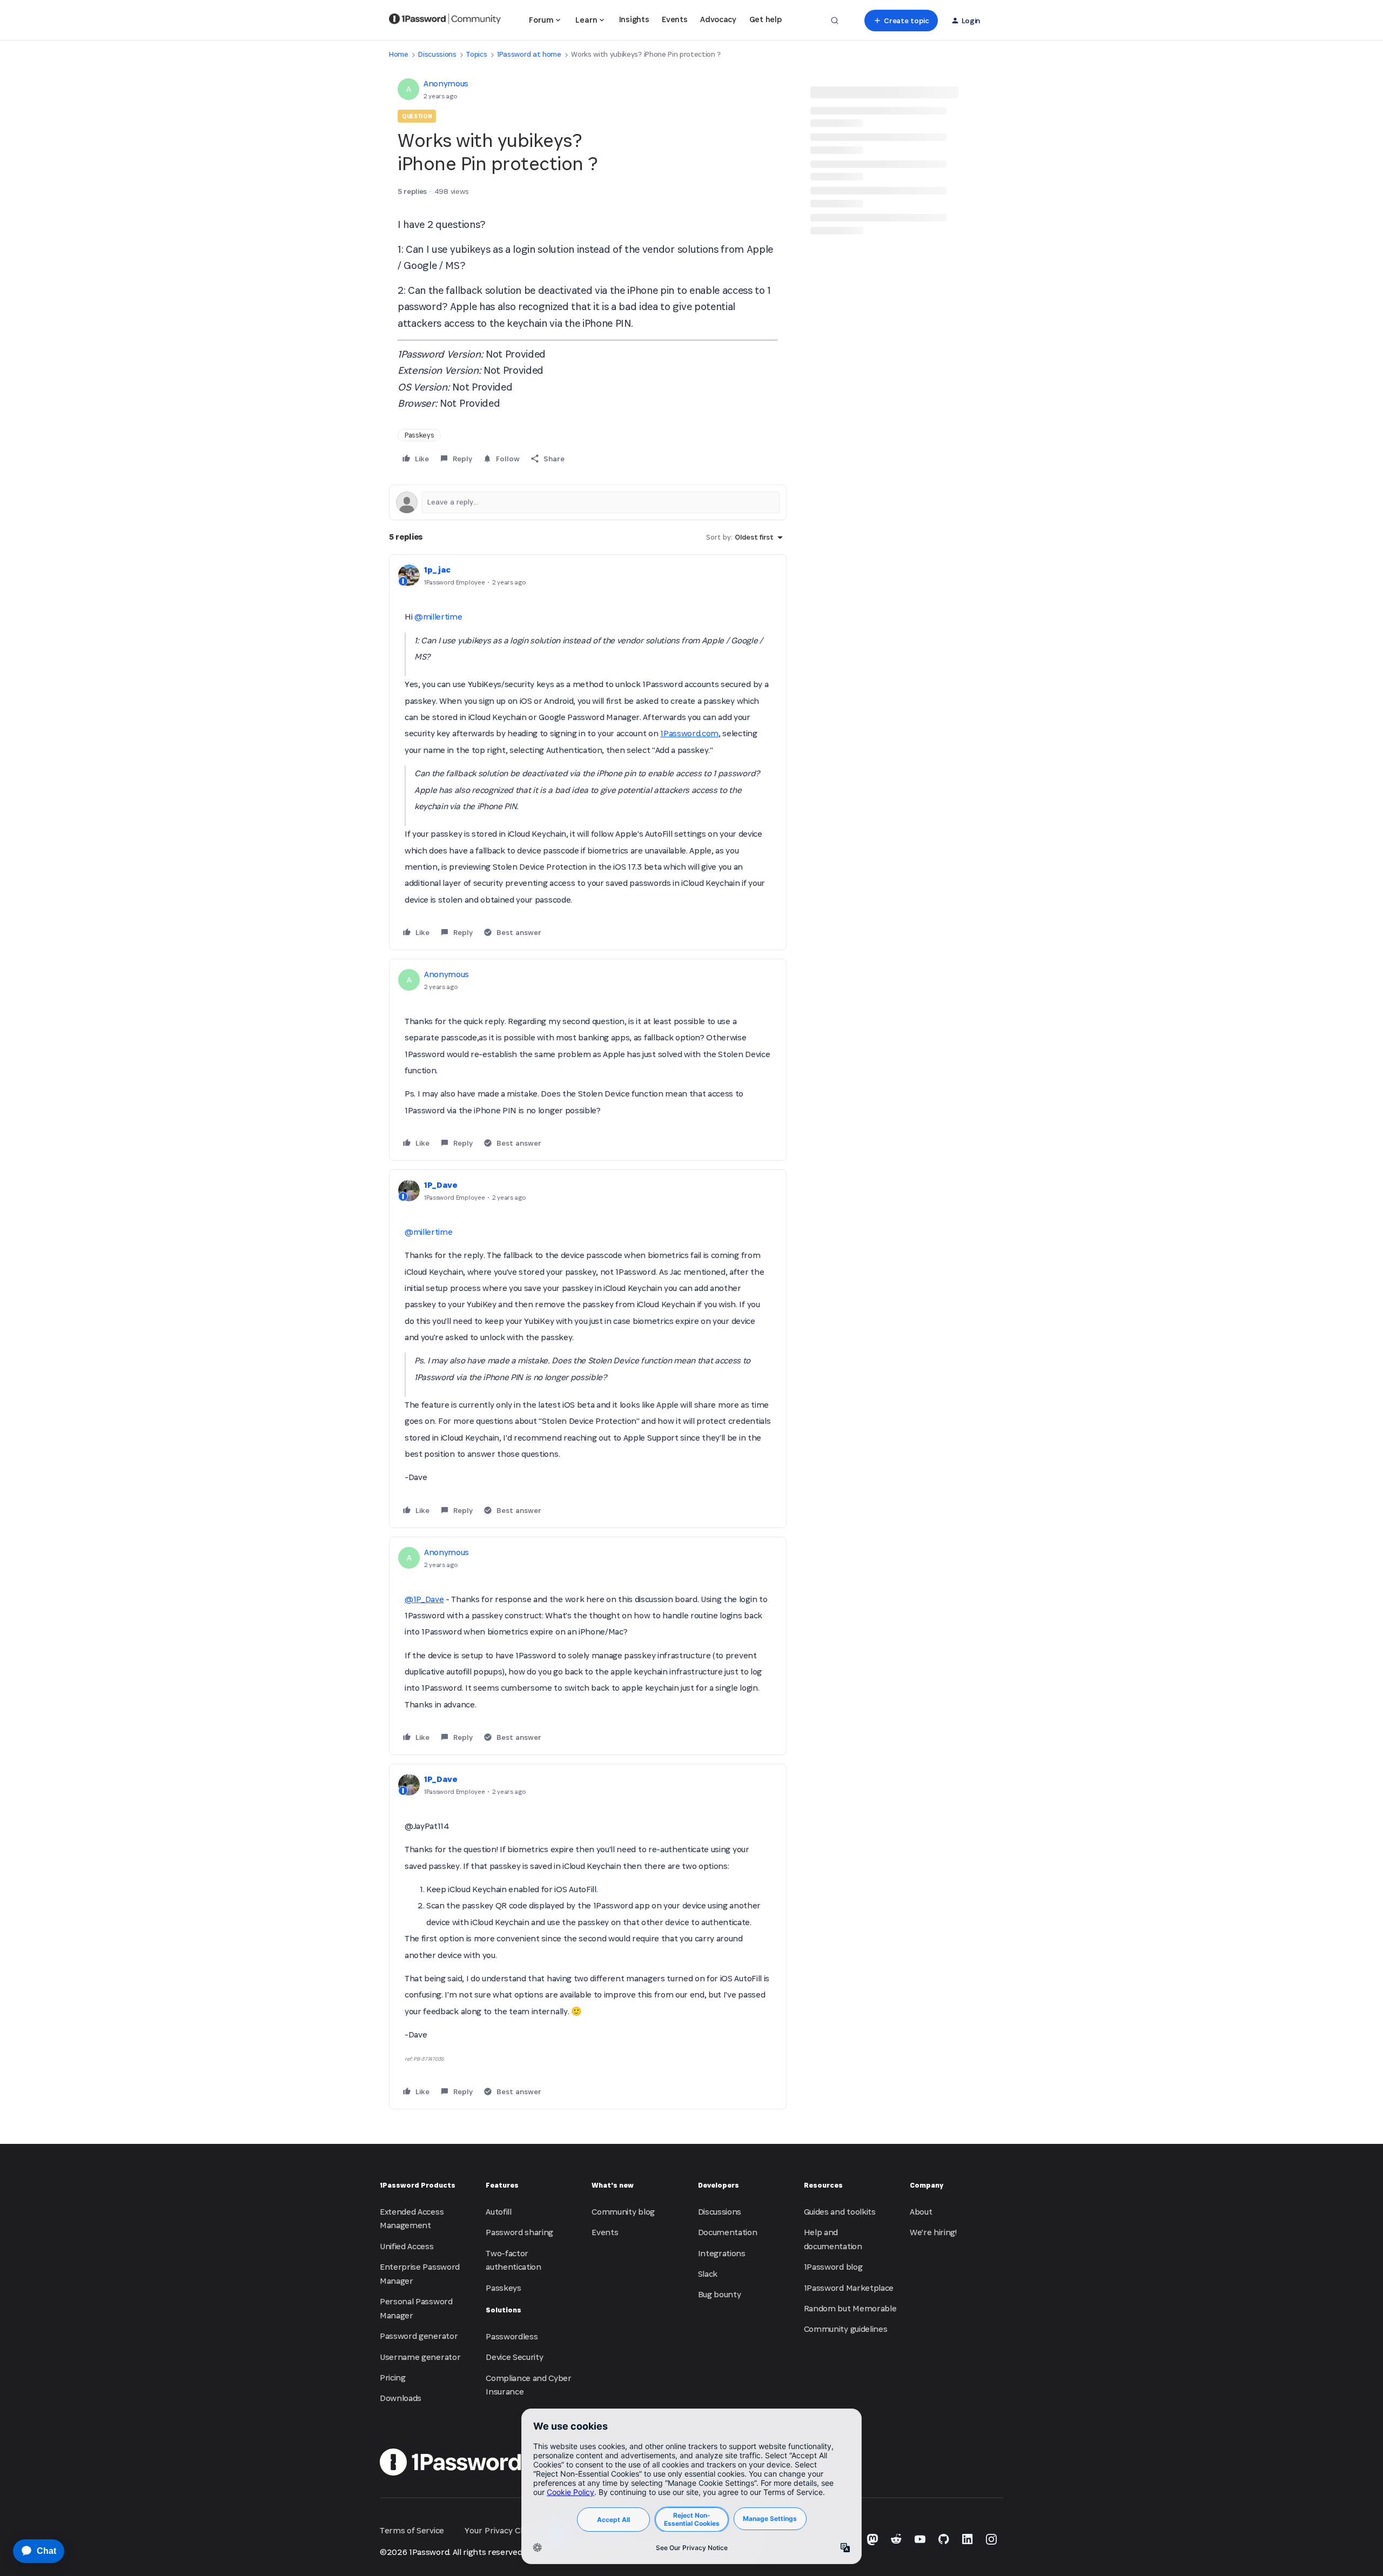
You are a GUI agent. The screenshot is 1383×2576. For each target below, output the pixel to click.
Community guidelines (846, 2329)
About (921, 2212)
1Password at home (529, 54)
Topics (476, 54)
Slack (708, 2274)
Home (399, 54)
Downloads (401, 2398)
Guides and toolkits (840, 2212)
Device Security (514, 2357)
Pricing (393, 2377)
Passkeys (419, 435)
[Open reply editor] (588, 502)
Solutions (503, 2310)
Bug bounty (720, 2294)
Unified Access (407, 2246)
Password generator (419, 2336)
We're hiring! (933, 2232)
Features (502, 2185)
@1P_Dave (424, 1599)
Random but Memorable (850, 2308)
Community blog (623, 2212)
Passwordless (512, 2336)
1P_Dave (441, 1185)
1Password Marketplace (849, 2288)
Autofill (498, 2212)
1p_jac (437, 570)
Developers (719, 2185)
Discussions (437, 54)
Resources (823, 2185)
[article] (588, 752)
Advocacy (718, 19)
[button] (901, 21)
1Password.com (689, 733)
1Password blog (833, 2267)
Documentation (728, 2232)
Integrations (722, 2253)
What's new (613, 2185)
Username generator (420, 2357)
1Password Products (418, 2185)
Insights (634, 19)
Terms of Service (412, 2530)
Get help (765, 19)
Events (674, 19)
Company (927, 2185)
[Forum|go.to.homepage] (445, 21)
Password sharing (519, 2232)
